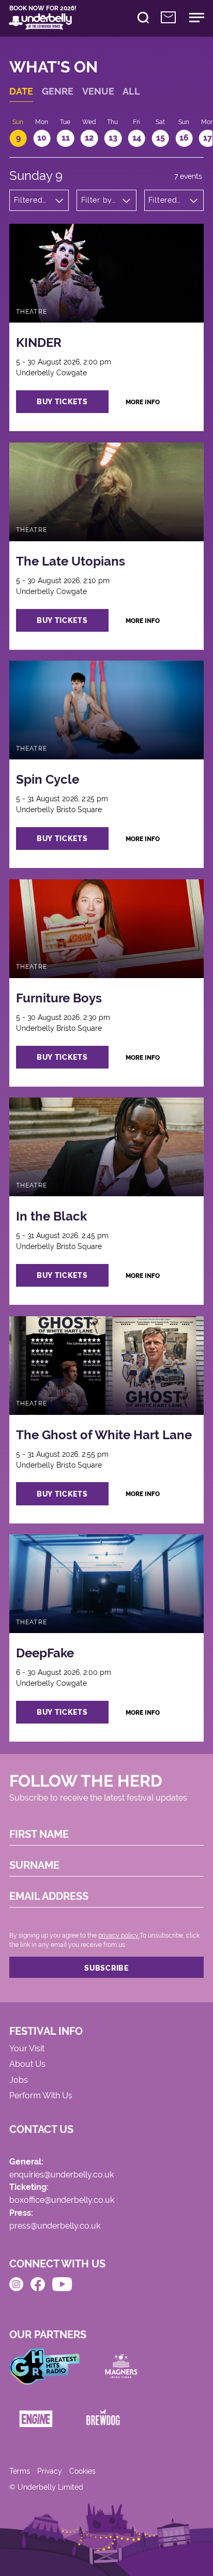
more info (143, 402)
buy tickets (62, 402)
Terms (20, 2471)
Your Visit (27, 2049)
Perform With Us (41, 2096)
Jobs (19, 2080)
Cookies (82, 2471)
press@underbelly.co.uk (55, 2226)
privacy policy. (119, 1935)
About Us (27, 2064)
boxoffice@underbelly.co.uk (62, 2200)
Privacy (50, 2471)
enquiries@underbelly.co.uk (62, 2175)
